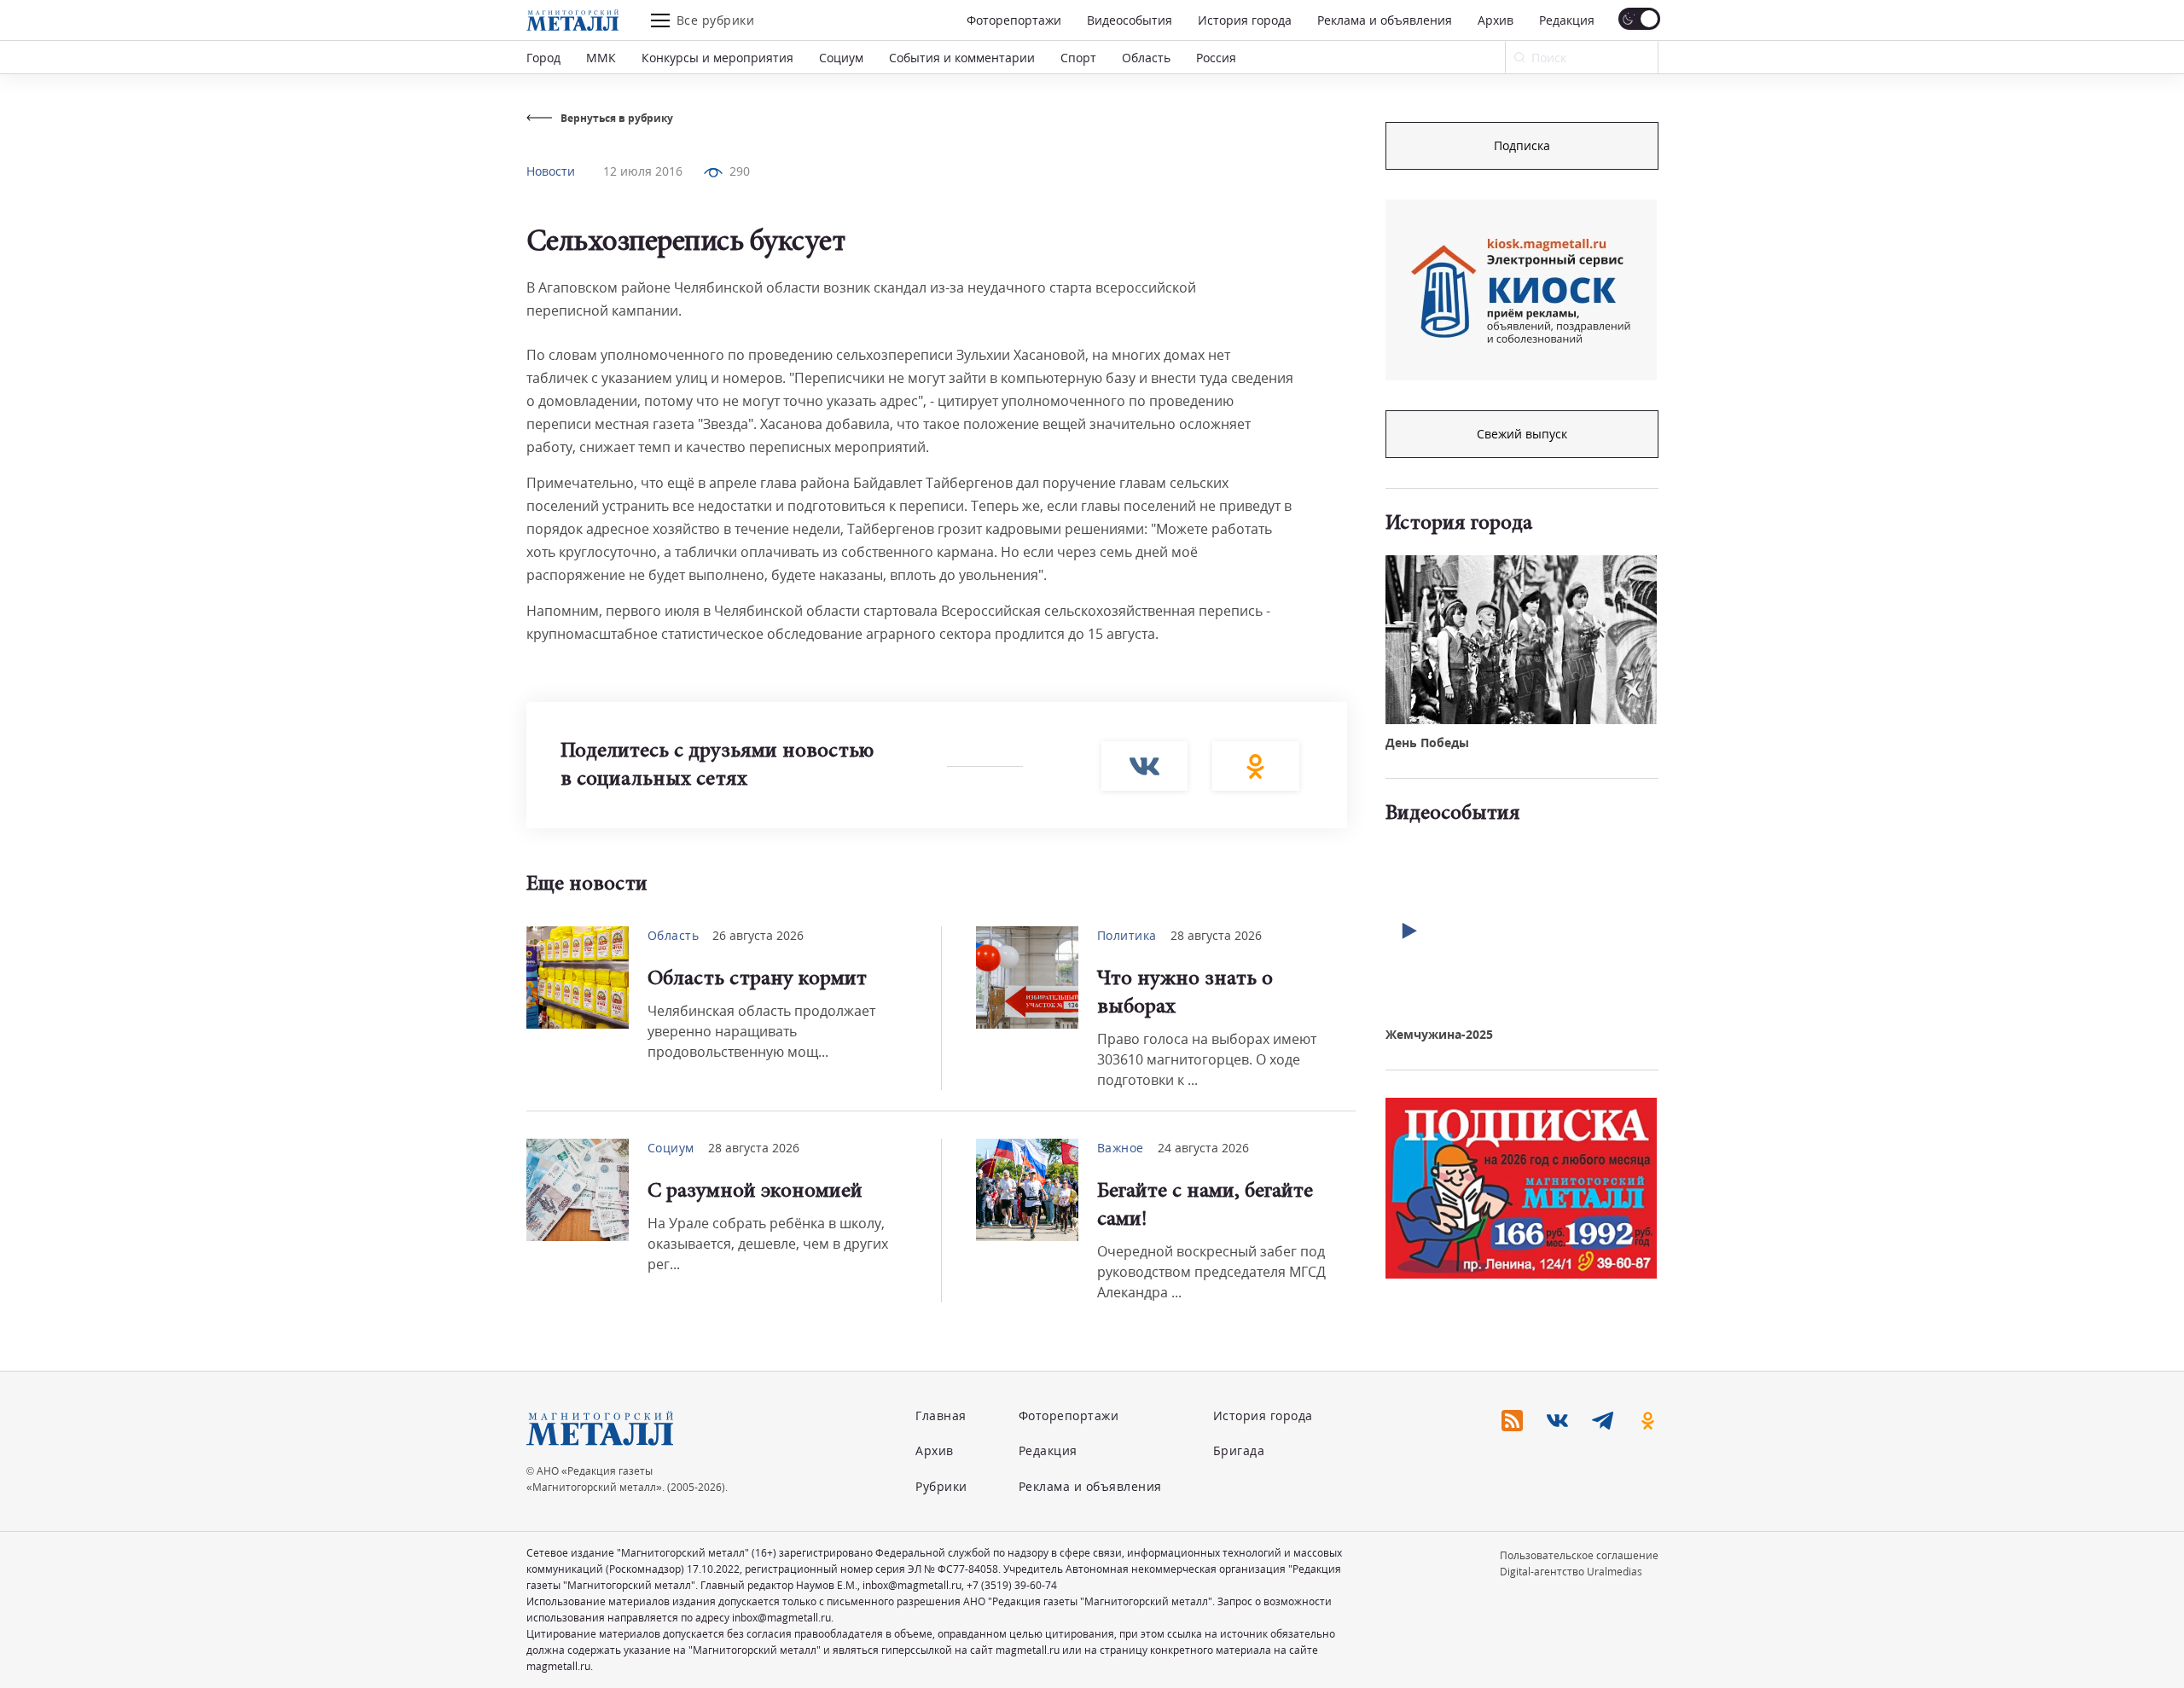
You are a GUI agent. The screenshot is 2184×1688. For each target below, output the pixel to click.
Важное (1121, 1148)
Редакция (1567, 20)
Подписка (1522, 145)
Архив (1496, 20)
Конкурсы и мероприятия (717, 58)
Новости (551, 171)
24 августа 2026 (1203, 1148)
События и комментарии (962, 58)
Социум (841, 58)
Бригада (1239, 1450)
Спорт (1078, 58)
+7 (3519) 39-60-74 (1012, 1585)
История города (1245, 20)
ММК (601, 58)
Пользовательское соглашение (1579, 1555)
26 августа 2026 (758, 935)
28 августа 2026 (1216, 935)
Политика (1127, 935)
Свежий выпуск (1522, 434)
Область (1146, 58)
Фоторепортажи (1014, 20)
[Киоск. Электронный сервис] (1521, 290)
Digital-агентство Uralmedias (1571, 1572)
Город (543, 58)
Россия (1216, 58)
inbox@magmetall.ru (912, 1585)
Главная (941, 1415)
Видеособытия (1130, 20)
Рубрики (941, 1486)
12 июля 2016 (643, 171)
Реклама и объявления (1385, 20)
